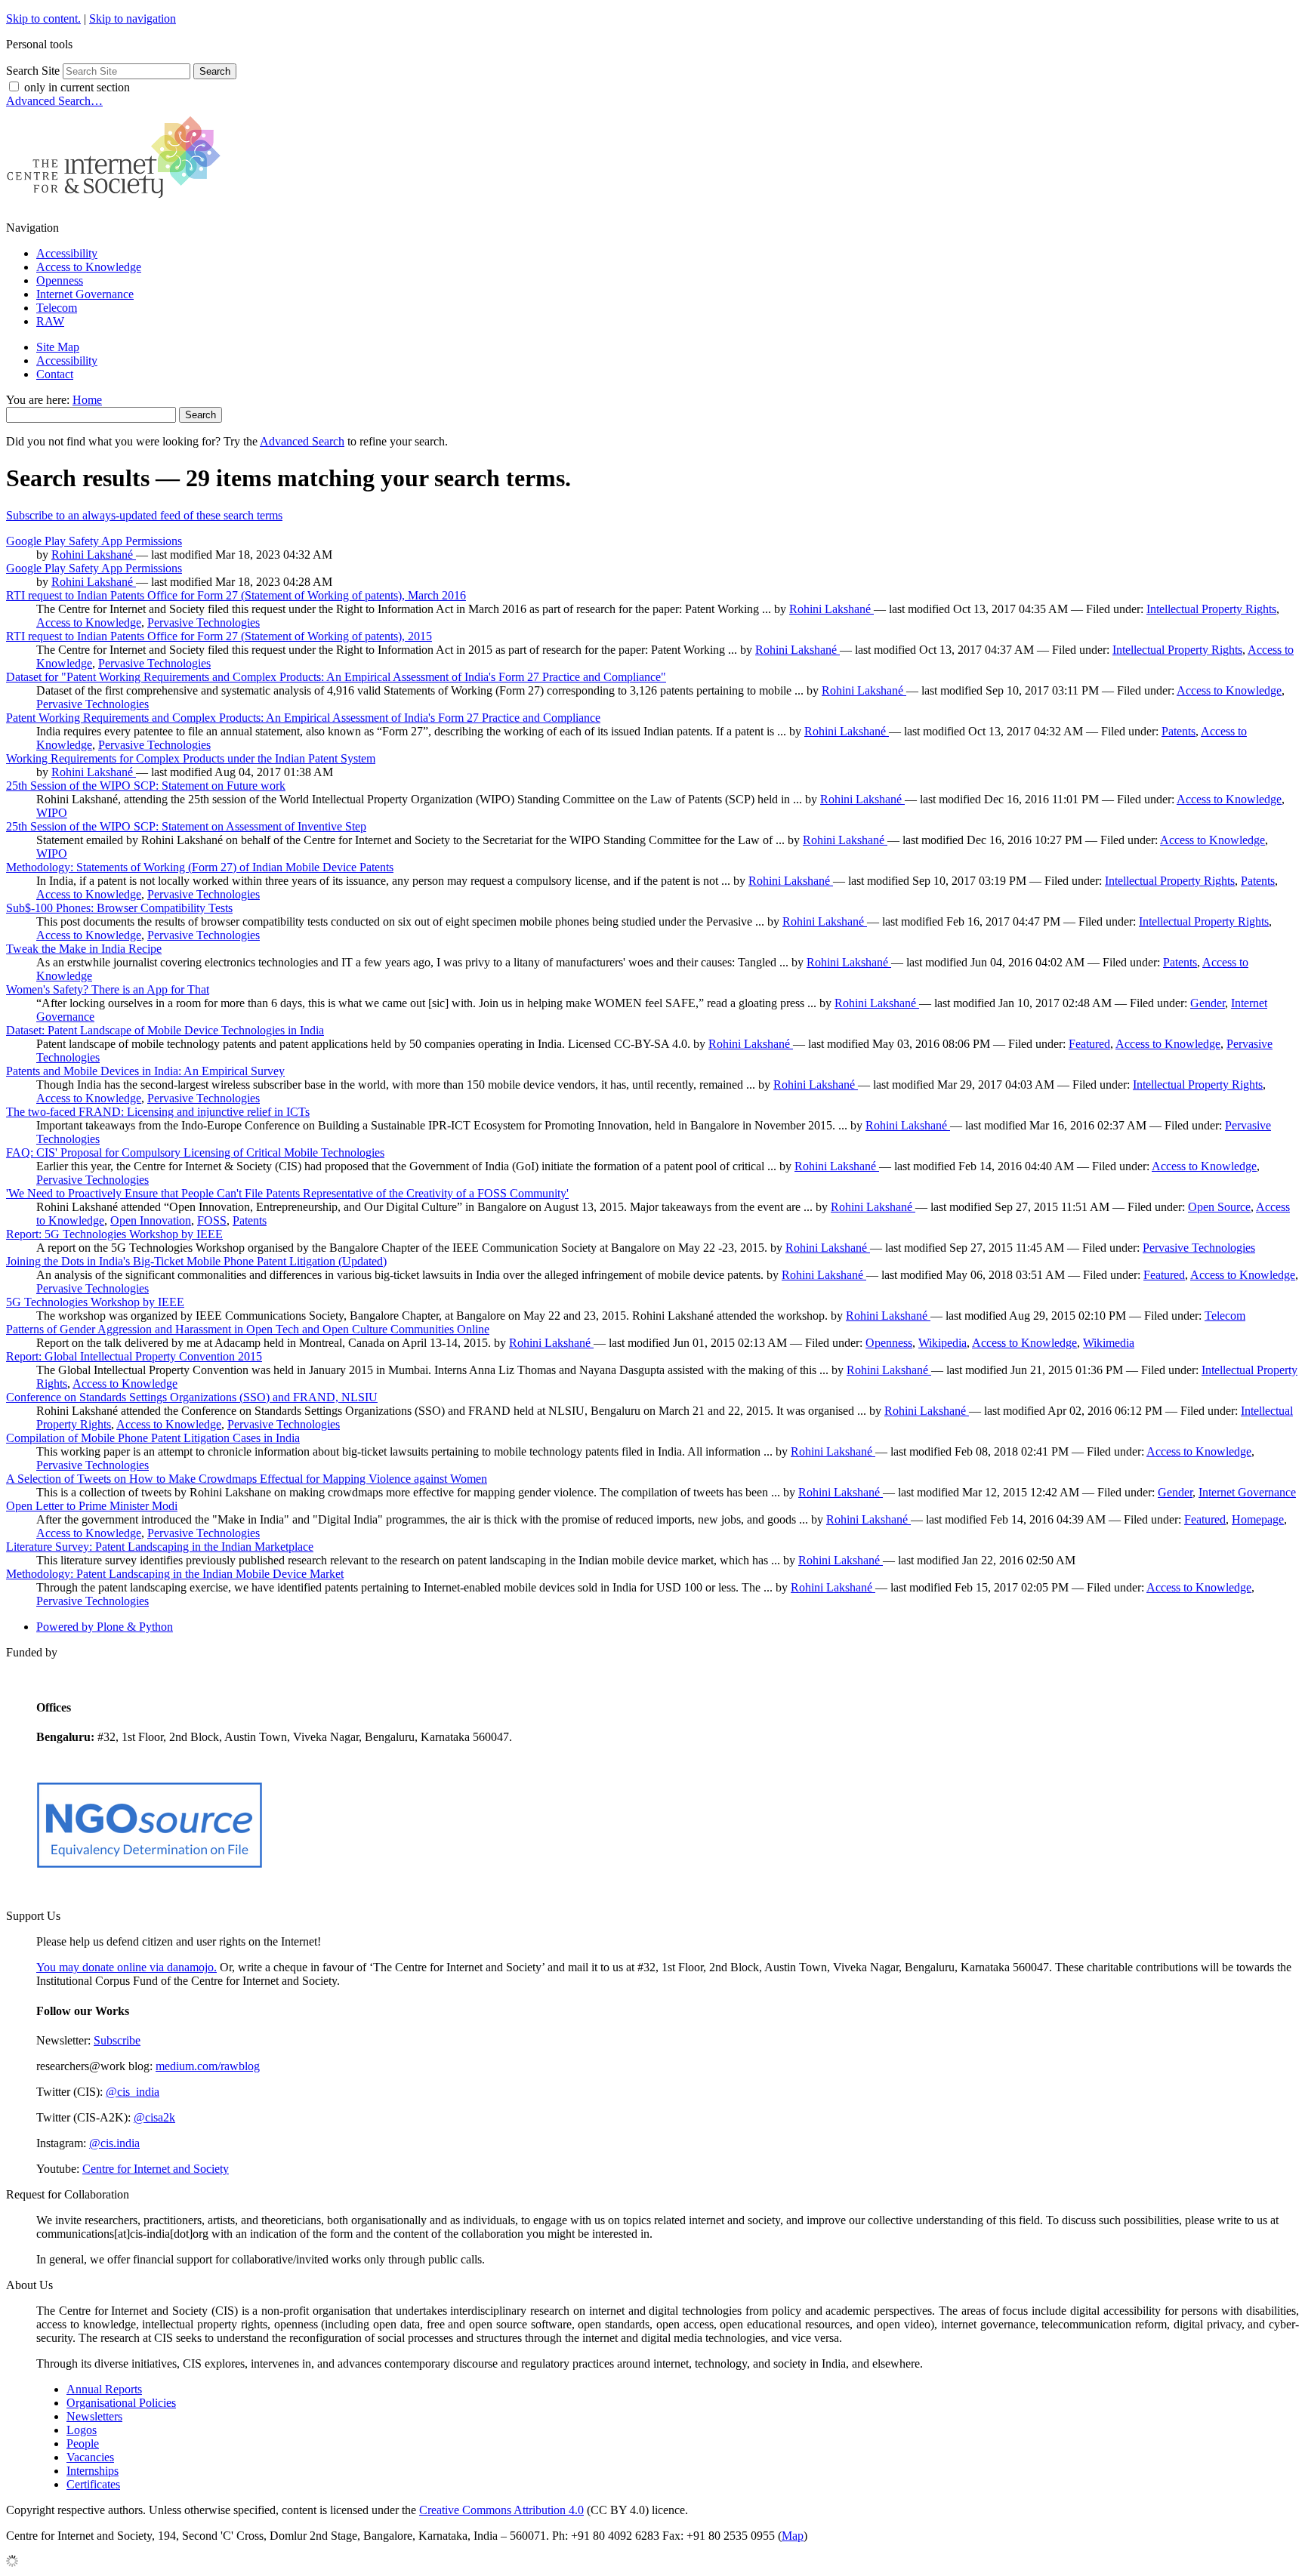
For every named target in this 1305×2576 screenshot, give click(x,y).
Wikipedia (942, 1343)
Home (87, 400)
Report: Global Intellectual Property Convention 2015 (134, 1356)
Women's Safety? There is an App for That (108, 989)
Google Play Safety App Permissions (94, 541)
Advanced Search (302, 441)
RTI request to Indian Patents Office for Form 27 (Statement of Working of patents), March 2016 (236, 595)
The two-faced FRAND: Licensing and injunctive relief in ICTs (158, 1112)
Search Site (33, 71)
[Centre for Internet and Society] (117, 202)
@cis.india (114, 2143)
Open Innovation (151, 1220)
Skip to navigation (133, 18)
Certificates (93, 2484)
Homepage (1258, 1519)
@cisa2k (154, 2117)
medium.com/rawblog (208, 2066)
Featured (1089, 1044)
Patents (1179, 731)
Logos (82, 2430)
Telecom (57, 308)
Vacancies (90, 2457)
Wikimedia (1109, 1343)
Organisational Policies (121, 2403)
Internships (93, 2471)
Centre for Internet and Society (156, 2169)
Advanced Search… (54, 101)
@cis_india (133, 2092)
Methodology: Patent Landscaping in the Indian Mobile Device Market (175, 1574)
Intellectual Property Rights (1211, 609)
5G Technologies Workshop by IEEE (95, 1302)
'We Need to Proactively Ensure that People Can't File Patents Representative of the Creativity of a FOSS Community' (287, 1193)
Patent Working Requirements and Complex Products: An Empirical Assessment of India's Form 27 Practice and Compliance (303, 718)
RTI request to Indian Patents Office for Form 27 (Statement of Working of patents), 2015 (219, 636)
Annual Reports (104, 2389)
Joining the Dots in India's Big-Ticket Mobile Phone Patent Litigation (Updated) (196, 1261)
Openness (60, 280)
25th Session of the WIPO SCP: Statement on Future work (146, 786)
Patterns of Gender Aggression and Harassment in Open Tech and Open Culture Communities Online (248, 1329)
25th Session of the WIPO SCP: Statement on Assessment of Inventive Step (186, 826)
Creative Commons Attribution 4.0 (501, 2510)
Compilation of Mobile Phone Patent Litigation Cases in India (153, 1438)
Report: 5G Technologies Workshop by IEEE (114, 1234)
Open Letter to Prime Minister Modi (92, 1506)
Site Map (58, 347)
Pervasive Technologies (204, 622)
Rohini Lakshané (94, 555)
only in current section (77, 87)
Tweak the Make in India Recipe (84, 949)
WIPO (52, 813)
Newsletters (94, 2416)
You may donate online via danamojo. (126, 1967)
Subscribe (117, 2040)
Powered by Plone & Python (105, 1627)
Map (793, 2536)
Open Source (1219, 1207)
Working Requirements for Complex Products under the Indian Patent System (191, 758)
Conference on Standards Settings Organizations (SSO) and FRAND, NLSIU (192, 1397)
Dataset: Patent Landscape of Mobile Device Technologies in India (165, 1030)
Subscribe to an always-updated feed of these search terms (144, 515)
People (83, 2444)
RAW (50, 321)
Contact (55, 374)
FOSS (212, 1220)
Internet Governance (85, 294)
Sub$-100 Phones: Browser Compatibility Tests (119, 908)
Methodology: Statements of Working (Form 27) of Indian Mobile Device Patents (200, 867)
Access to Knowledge (89, 267)
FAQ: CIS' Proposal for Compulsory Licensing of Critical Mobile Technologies (195, 1152)
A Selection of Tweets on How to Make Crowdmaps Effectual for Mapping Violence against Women (247, 1479)
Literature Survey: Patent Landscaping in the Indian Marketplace (160, 1547)
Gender (1208, 1003)
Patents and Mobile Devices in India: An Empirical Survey (145, 1071)
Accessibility (67, 253)
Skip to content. (43, 18)
